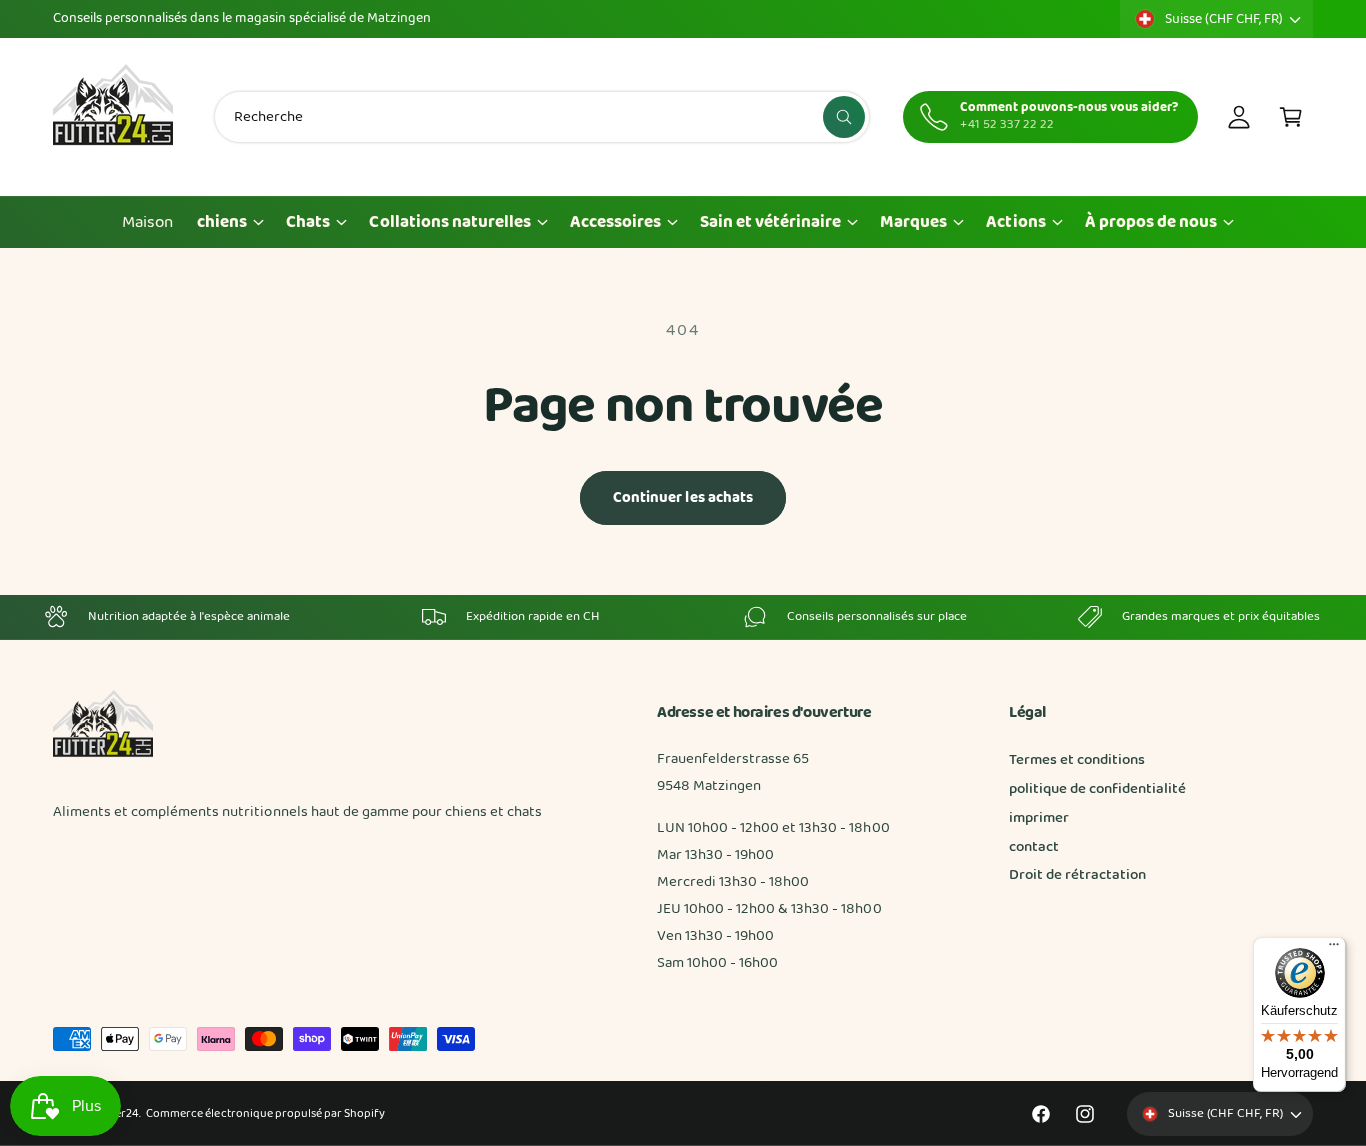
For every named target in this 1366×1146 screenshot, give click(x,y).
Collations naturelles (449, 222)
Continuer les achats (683, 498)
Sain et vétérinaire (770, 222)
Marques (913, 222)
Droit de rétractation (1077, 875)
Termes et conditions (1077, 760)
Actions (1015, 222)
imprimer (1039, 818)
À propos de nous (1151, 222)
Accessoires (615, 222)
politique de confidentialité (1097, 789)
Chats (308, 222)
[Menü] (1334, 949)
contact (1034, 847)
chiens (222, 222)
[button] (1291, 117)
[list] (683, 617)
